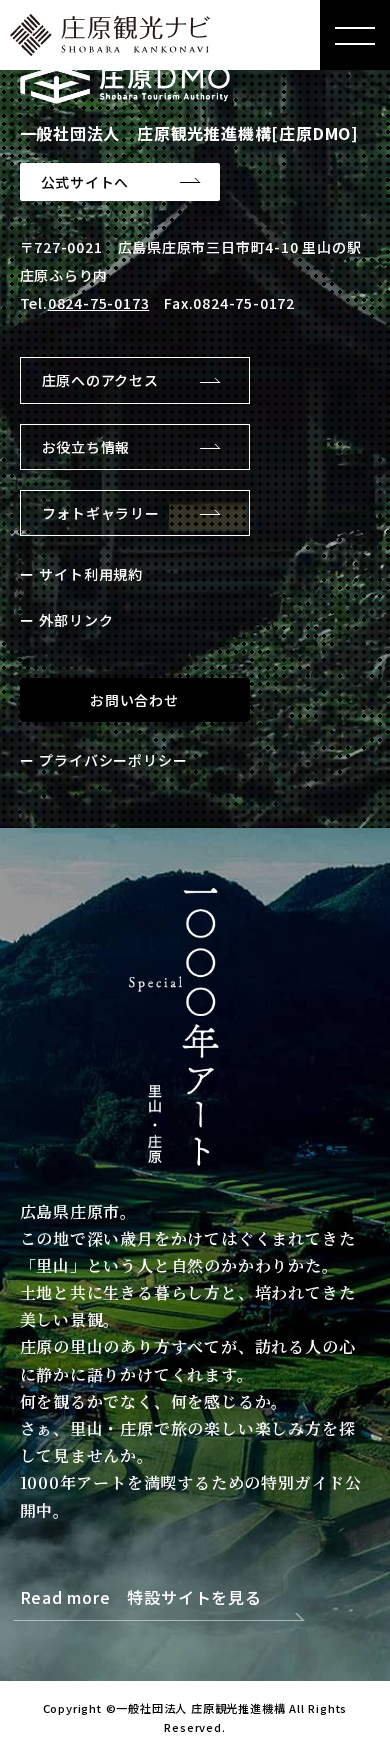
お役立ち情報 (86, 447)
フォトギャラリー (101, 513)
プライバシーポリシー (113, 760)
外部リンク (76, 620)
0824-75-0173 (99, 303)
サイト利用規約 (91, 574)
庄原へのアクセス (100, 380)
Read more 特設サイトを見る (141, 1598)
